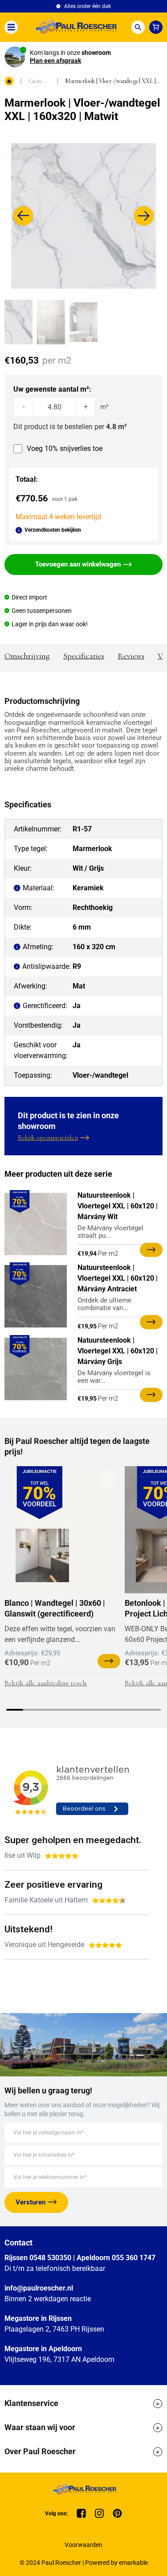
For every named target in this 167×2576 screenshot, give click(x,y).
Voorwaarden (83, 2545)
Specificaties (84, 656)
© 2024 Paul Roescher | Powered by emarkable (84, 2563)
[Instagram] (99, 2513)
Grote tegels (36, 81)
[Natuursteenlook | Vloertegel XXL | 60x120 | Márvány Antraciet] (36, 1296)
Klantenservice (31, 2403)
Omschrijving (27, 656)
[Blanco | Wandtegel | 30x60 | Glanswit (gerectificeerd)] (42, 1555)
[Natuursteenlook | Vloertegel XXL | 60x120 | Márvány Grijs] (36, 1369)
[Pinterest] (117, 2513)
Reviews (131, 656)
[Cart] (156, 27)
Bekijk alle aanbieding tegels (46, 1683)
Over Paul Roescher (40, 2451)
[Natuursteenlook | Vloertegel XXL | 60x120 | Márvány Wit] (36, 1224)
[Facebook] (81, 2513)
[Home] (74, 27)
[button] (23, 216)
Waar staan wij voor (40, 2427)
